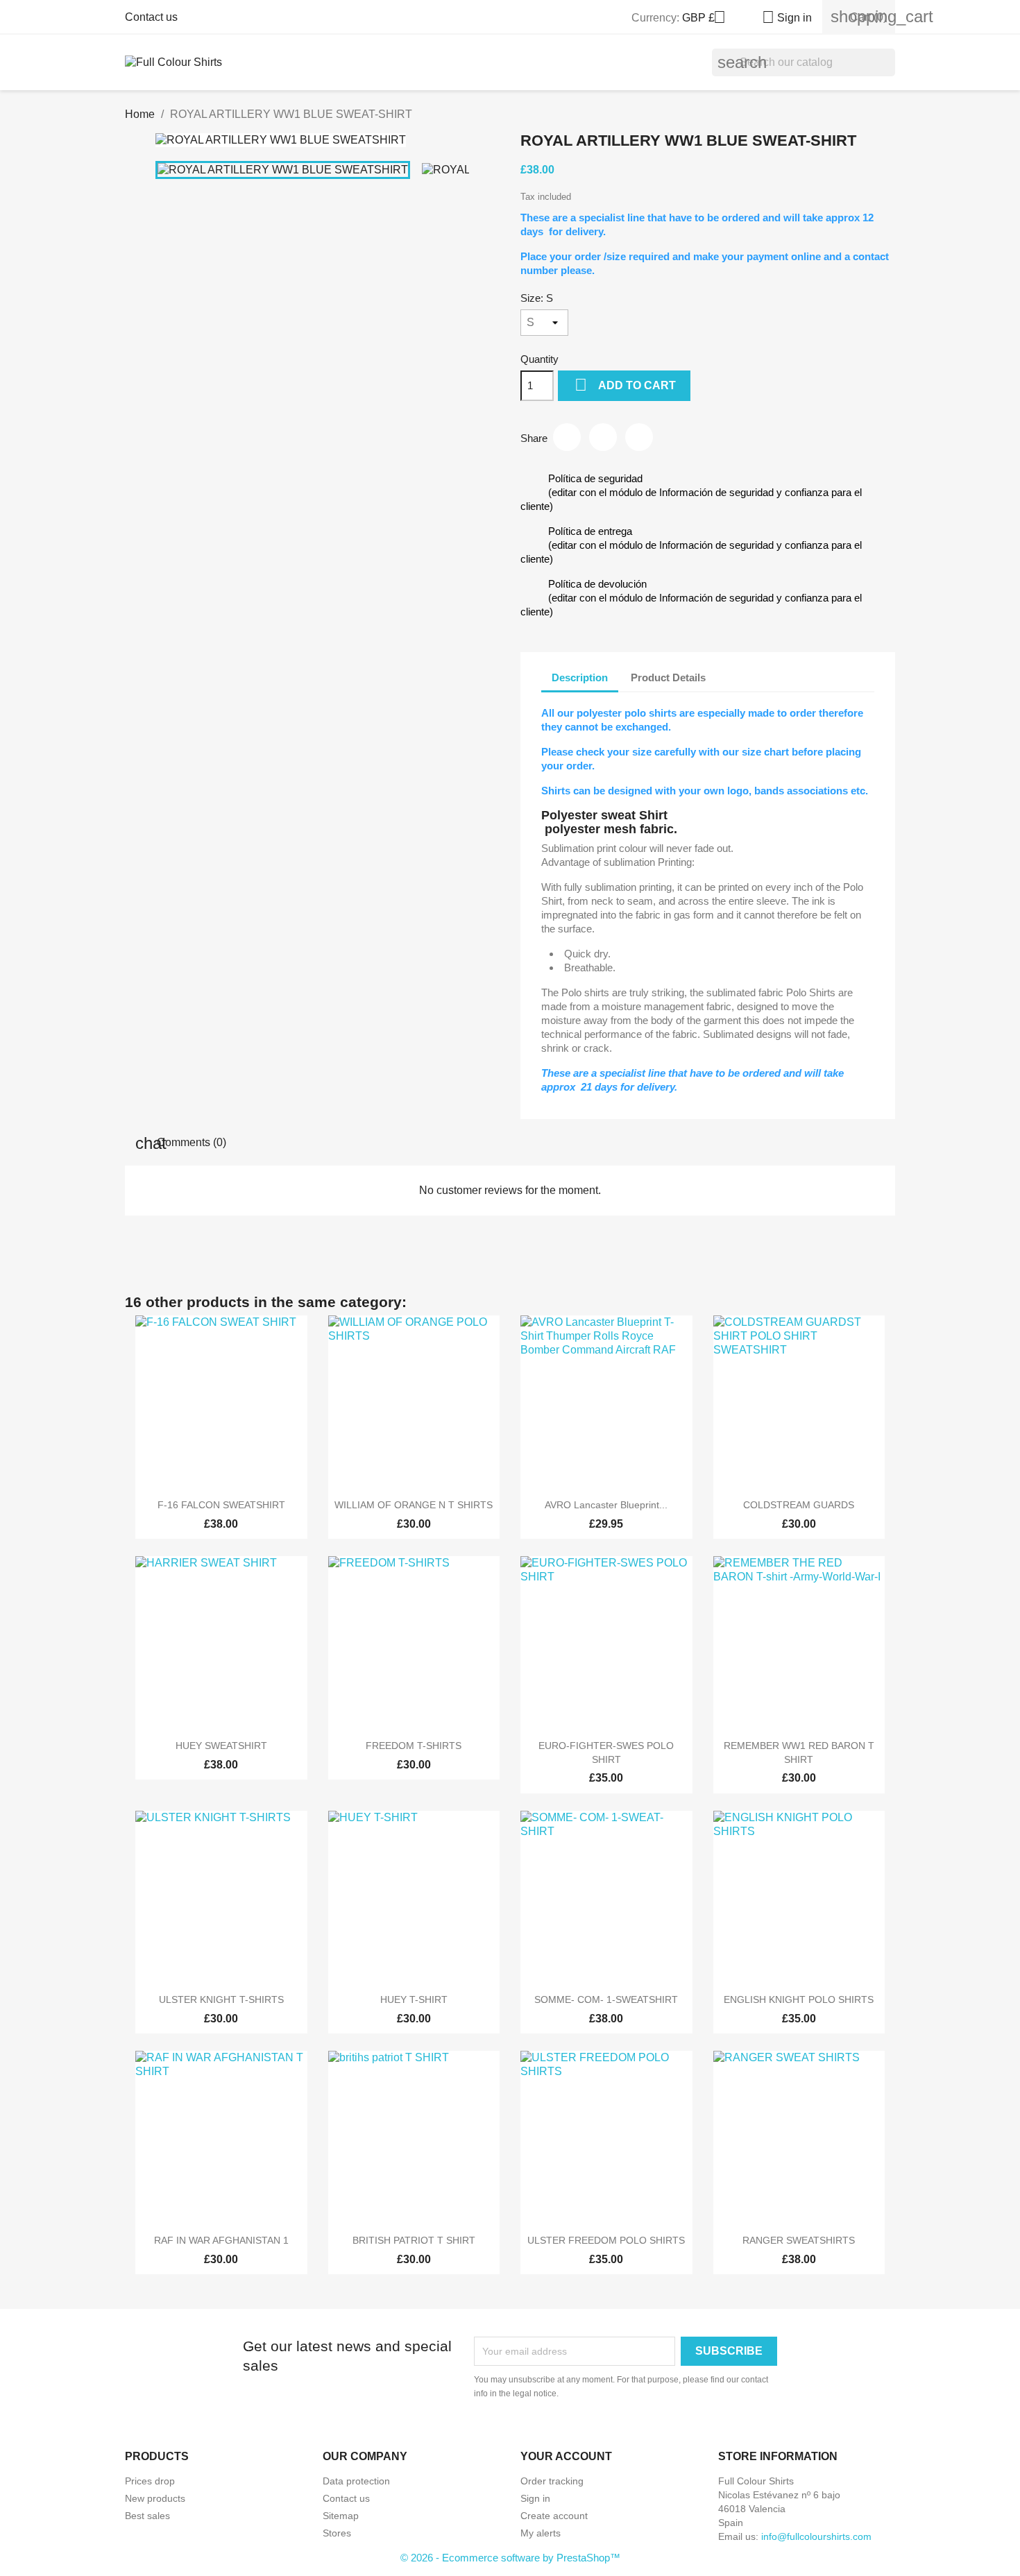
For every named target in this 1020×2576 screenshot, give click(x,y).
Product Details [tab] (668, 677)
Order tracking (552, 2481)
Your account (566, 2456)
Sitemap (341, 2516)
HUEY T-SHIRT (414, 1999)
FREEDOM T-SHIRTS (414, 1746)
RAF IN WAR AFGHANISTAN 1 (221, 2240)
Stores (337, 2533)
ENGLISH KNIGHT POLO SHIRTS (799, 1999)
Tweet (603, 437)
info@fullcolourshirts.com (816, 2536)
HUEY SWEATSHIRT (221, 1746)
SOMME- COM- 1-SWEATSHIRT (606, 1999)
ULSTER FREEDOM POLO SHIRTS (606, 2240)
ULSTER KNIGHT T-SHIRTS (221, 1999)
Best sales (147, 2516)
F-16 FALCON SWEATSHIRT (221, 1505)
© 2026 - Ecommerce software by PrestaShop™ (510, 2558)
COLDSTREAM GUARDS (799, 1505)
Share (567, 437)
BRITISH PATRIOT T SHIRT (414, 2240)
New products (155, 2498)
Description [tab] (580, 677)
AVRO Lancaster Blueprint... (606, 1505)
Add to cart (625, 385)
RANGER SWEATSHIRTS (799, 2240)
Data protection (356, 2481)
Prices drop (150, 2481)
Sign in (535, 2498)
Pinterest (639, 437)
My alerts (541, 2533)
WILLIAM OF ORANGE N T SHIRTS (414, 1505)
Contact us (151, 17)
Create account (554, 2516)
